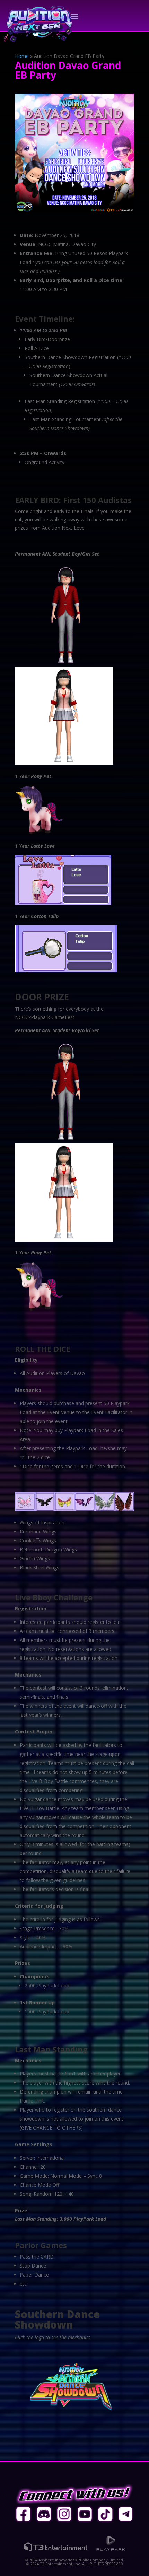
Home (22, 56)
